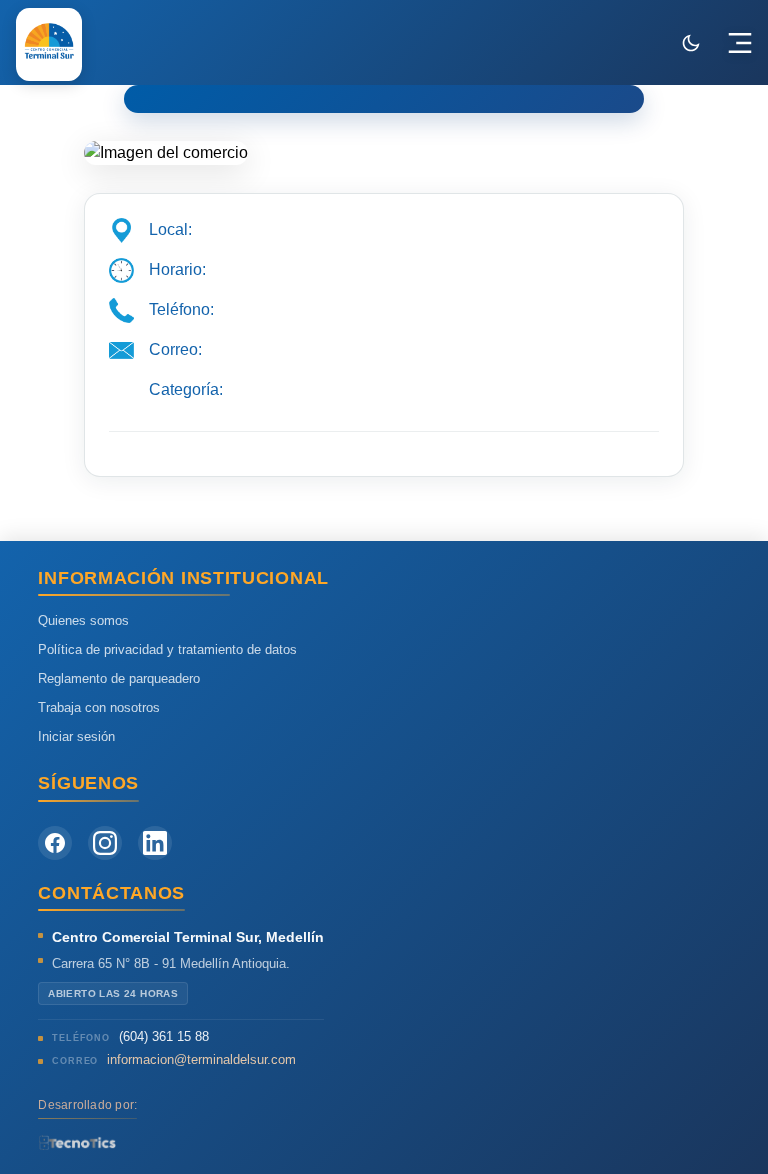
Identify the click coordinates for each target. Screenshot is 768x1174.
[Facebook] (55, 843)
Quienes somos (83, 620)
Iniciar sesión (76, 736)
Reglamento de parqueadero (119, 678)
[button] (740, 43)
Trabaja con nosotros (99, 707)
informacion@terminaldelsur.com (201, 1059)
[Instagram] (105, 843)
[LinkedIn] (155, 843)
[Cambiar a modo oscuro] (691, 43)
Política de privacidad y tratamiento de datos (167, 649)
